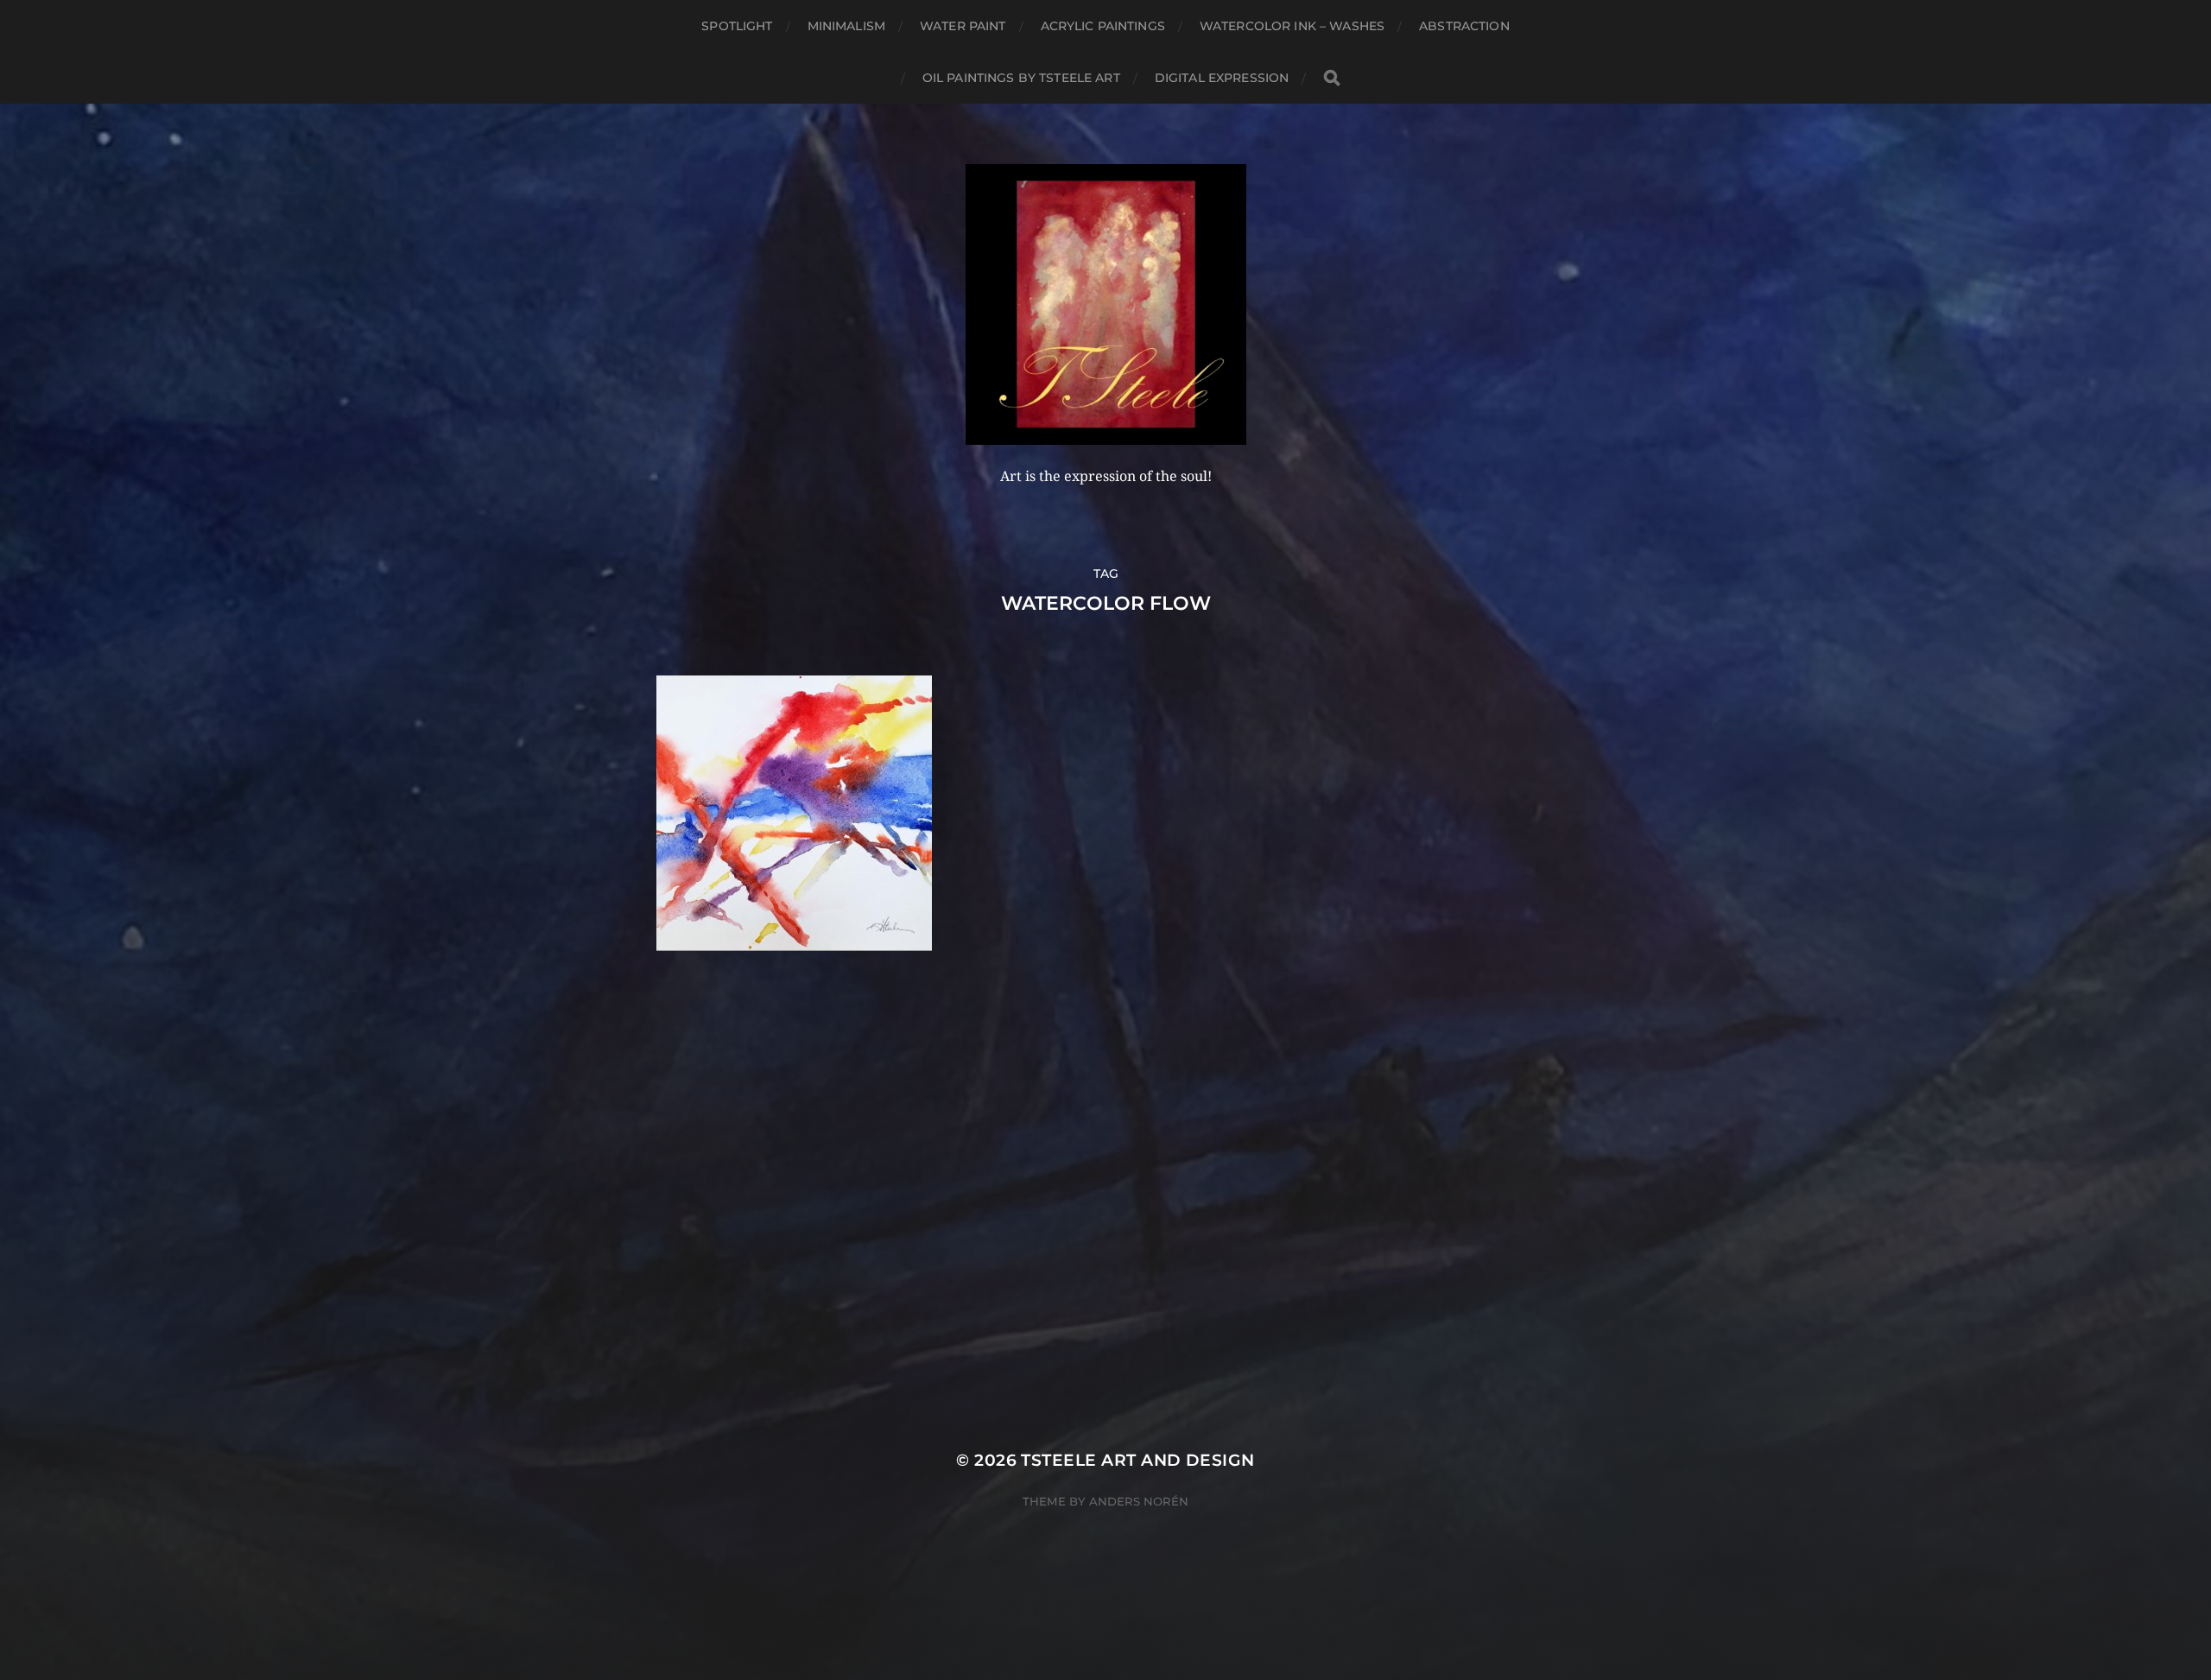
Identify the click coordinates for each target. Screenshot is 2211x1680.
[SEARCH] (1332, 78)
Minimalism (846, 26)
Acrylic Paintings (1103, 26)
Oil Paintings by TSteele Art (1021, 78)
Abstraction (1464, 26)
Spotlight (737, 26)
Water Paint (963, 26)
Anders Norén (1139, 1501)
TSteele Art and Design (1137, 1460)
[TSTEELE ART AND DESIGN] (1106, 304)
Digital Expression (1222, 78)
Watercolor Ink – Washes (1292, 26)
